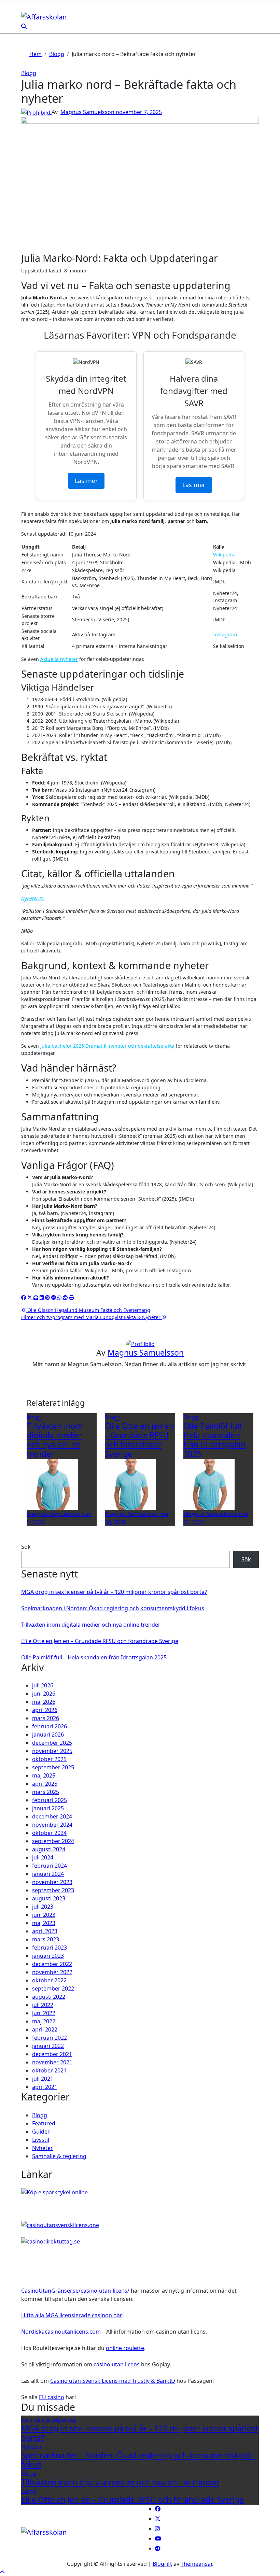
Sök (26, 1547)
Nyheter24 (32, 898)
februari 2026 (50, 1726)
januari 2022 (48, 2046)
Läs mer (86, 481)
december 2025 (52, 1743)
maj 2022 (44, 2021)
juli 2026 (43, 1685)
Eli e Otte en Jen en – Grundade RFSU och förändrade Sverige (139, 1440)
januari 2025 (48, 1808)
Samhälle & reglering (59, 2156)
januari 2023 (48, 1956)
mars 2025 (46, 1792)
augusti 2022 (49, 1997)
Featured (44, 2123)
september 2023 (53, 1890)
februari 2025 (50, 1800)
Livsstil (41, 2140)
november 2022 (52, 1972)
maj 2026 (44, 1702)
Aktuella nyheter (59, 659)
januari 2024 (48, 1874)
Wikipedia (224, 555)
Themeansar (196, 2564)
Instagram (225, 634)
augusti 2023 (49, 1898)
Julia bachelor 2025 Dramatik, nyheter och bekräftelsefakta (107, 1046)
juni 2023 (44, 1915)
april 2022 (45, 2029)
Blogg (29, 73)
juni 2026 (44, 1694)
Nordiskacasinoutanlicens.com (61, 2332)
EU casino (52, 2397)
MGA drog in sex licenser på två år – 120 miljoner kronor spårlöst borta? (114, 1592)
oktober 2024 (49, 1833)
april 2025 (45, 1784)
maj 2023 (44, 1923)
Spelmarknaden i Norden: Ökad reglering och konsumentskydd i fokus (113, 1608)
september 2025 (53, 1767)
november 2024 (52, 1825)
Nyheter (43, 2148)
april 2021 (45, 2087)
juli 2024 (43, 1857)
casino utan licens (117, 2364)
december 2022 (52, 1964)
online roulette (125, 2348)
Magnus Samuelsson (88, 112)
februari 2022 (50, 2038)
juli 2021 (43, 2079)
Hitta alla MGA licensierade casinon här (72, 2315)
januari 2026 (48, 1735)
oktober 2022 (49, 1980)
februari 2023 (50, 1948)
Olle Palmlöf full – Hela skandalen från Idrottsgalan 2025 (215, 1440)
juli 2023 (43, 1907)
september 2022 (53, 1988)
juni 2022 (44, 2013)
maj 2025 (44, 1775)
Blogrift (162, 2564)
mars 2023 (46, 1939)
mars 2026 (46, 1718)
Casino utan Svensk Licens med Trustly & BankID (113, 2381)
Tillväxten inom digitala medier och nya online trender (55, 1440)
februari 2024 (50, 1866)
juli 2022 (43, 2005)
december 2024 (52, 1816)
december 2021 (52, 2054)
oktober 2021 (49, 2070)
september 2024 (53, 1841)
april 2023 (45, 1931)
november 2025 (52, 1751)
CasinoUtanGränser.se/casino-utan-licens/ (75, 2291)
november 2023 (52, 1882)
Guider (41, 2132)
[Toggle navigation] (26, 9)
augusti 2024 (49, 1849)
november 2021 (52, 2062)
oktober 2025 (49, 1759)
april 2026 (45, 1710)
